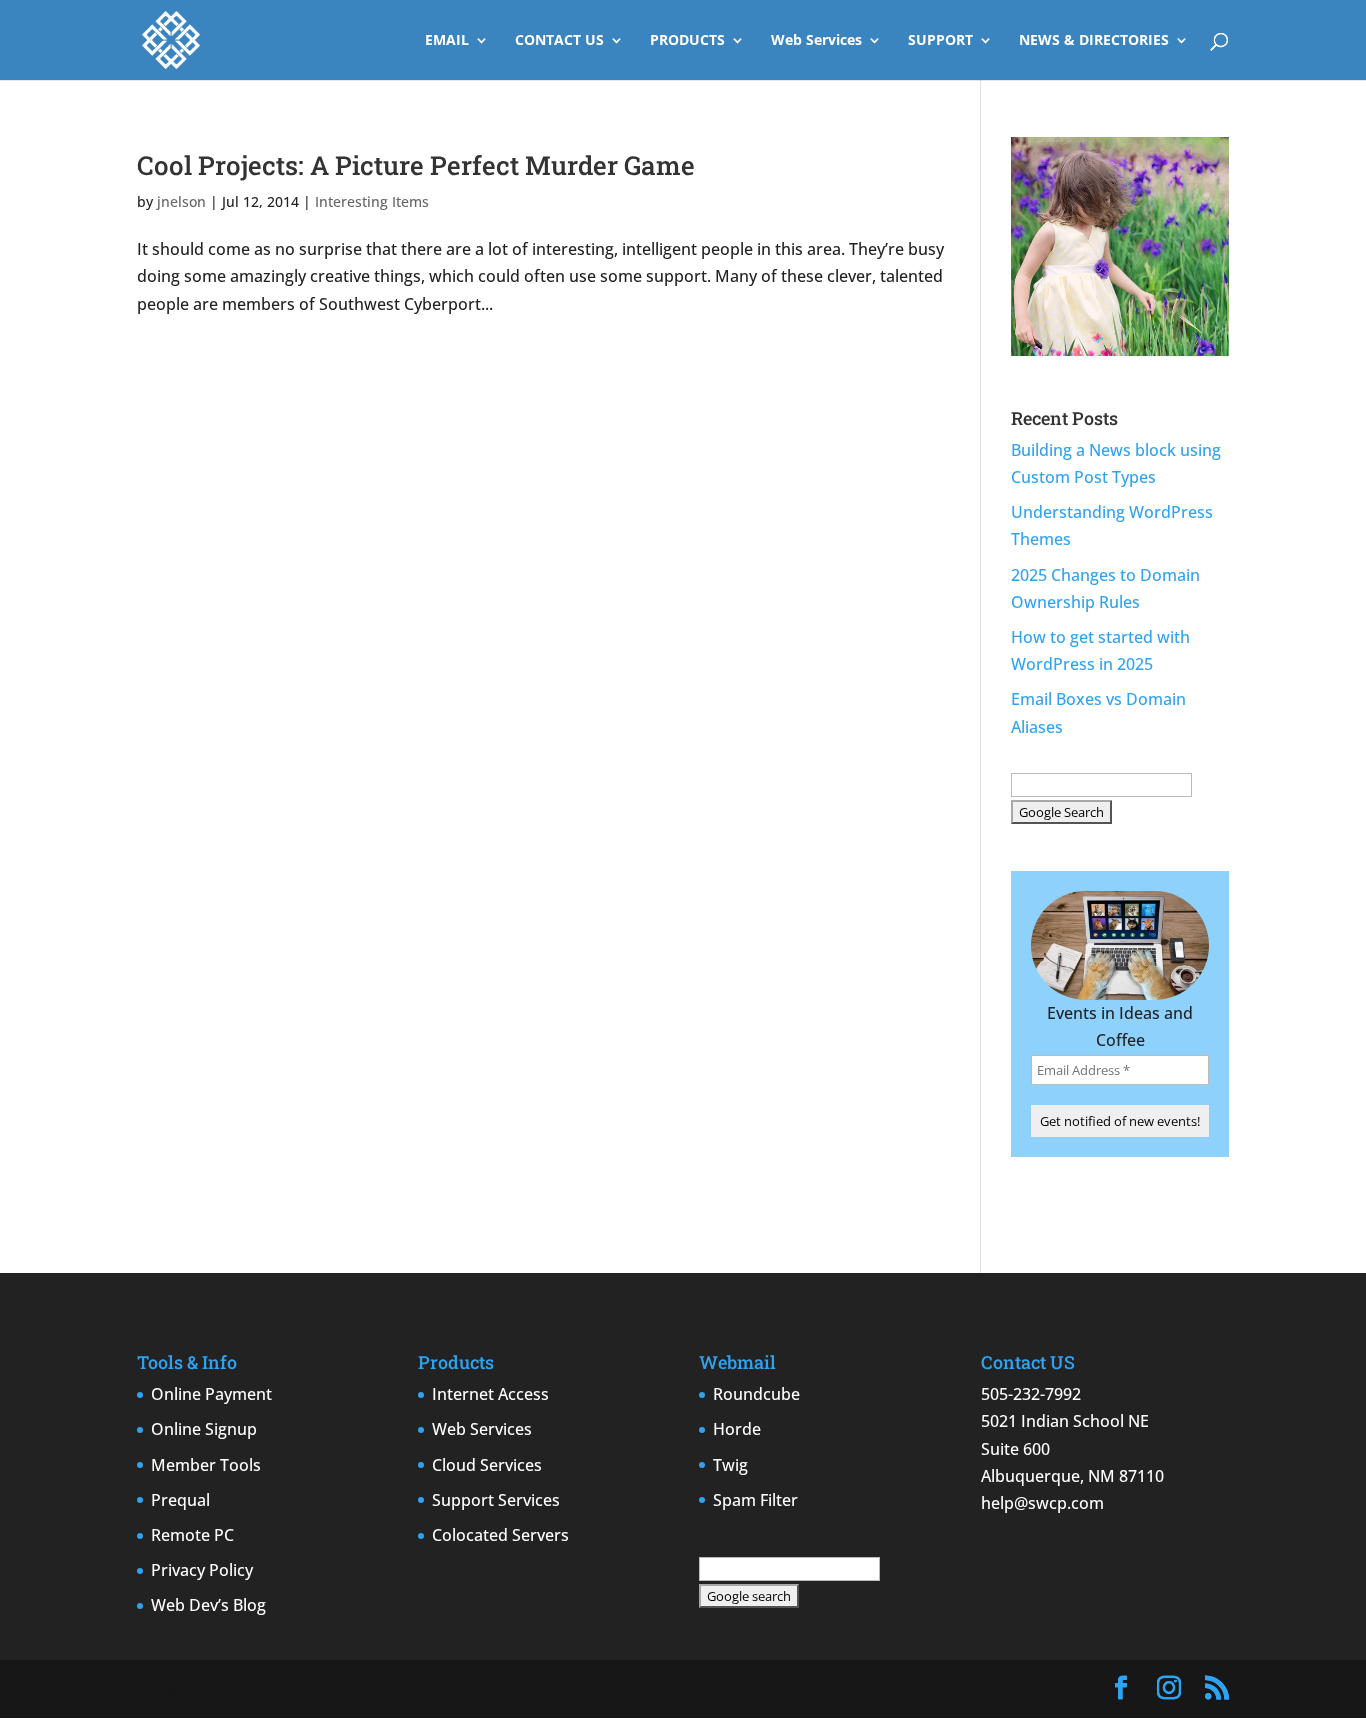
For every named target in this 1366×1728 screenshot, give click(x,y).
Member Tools (206, 1465)
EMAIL (447, 41)
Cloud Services (487, 1465)
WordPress (513, 1688)
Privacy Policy (202, 1570)
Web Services (816, 41)
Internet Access (490, 1394)
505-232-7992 (1031, 1394)
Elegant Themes (297, 1688)
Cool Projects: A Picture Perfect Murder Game (416, 165)
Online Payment (211, 1394)
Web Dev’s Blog (208, 1605)
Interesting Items (372, 201)
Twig (730, 1465)
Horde (737, 1429)
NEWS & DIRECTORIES (1094, 41)
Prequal (180, 1500)
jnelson (181, 201)
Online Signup (204, 1429)
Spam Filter (755, 1500)
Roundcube (756, 1394)
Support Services (496, 1500)
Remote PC (192, 1535)
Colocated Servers (500, 1535)
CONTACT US (559, 41)
